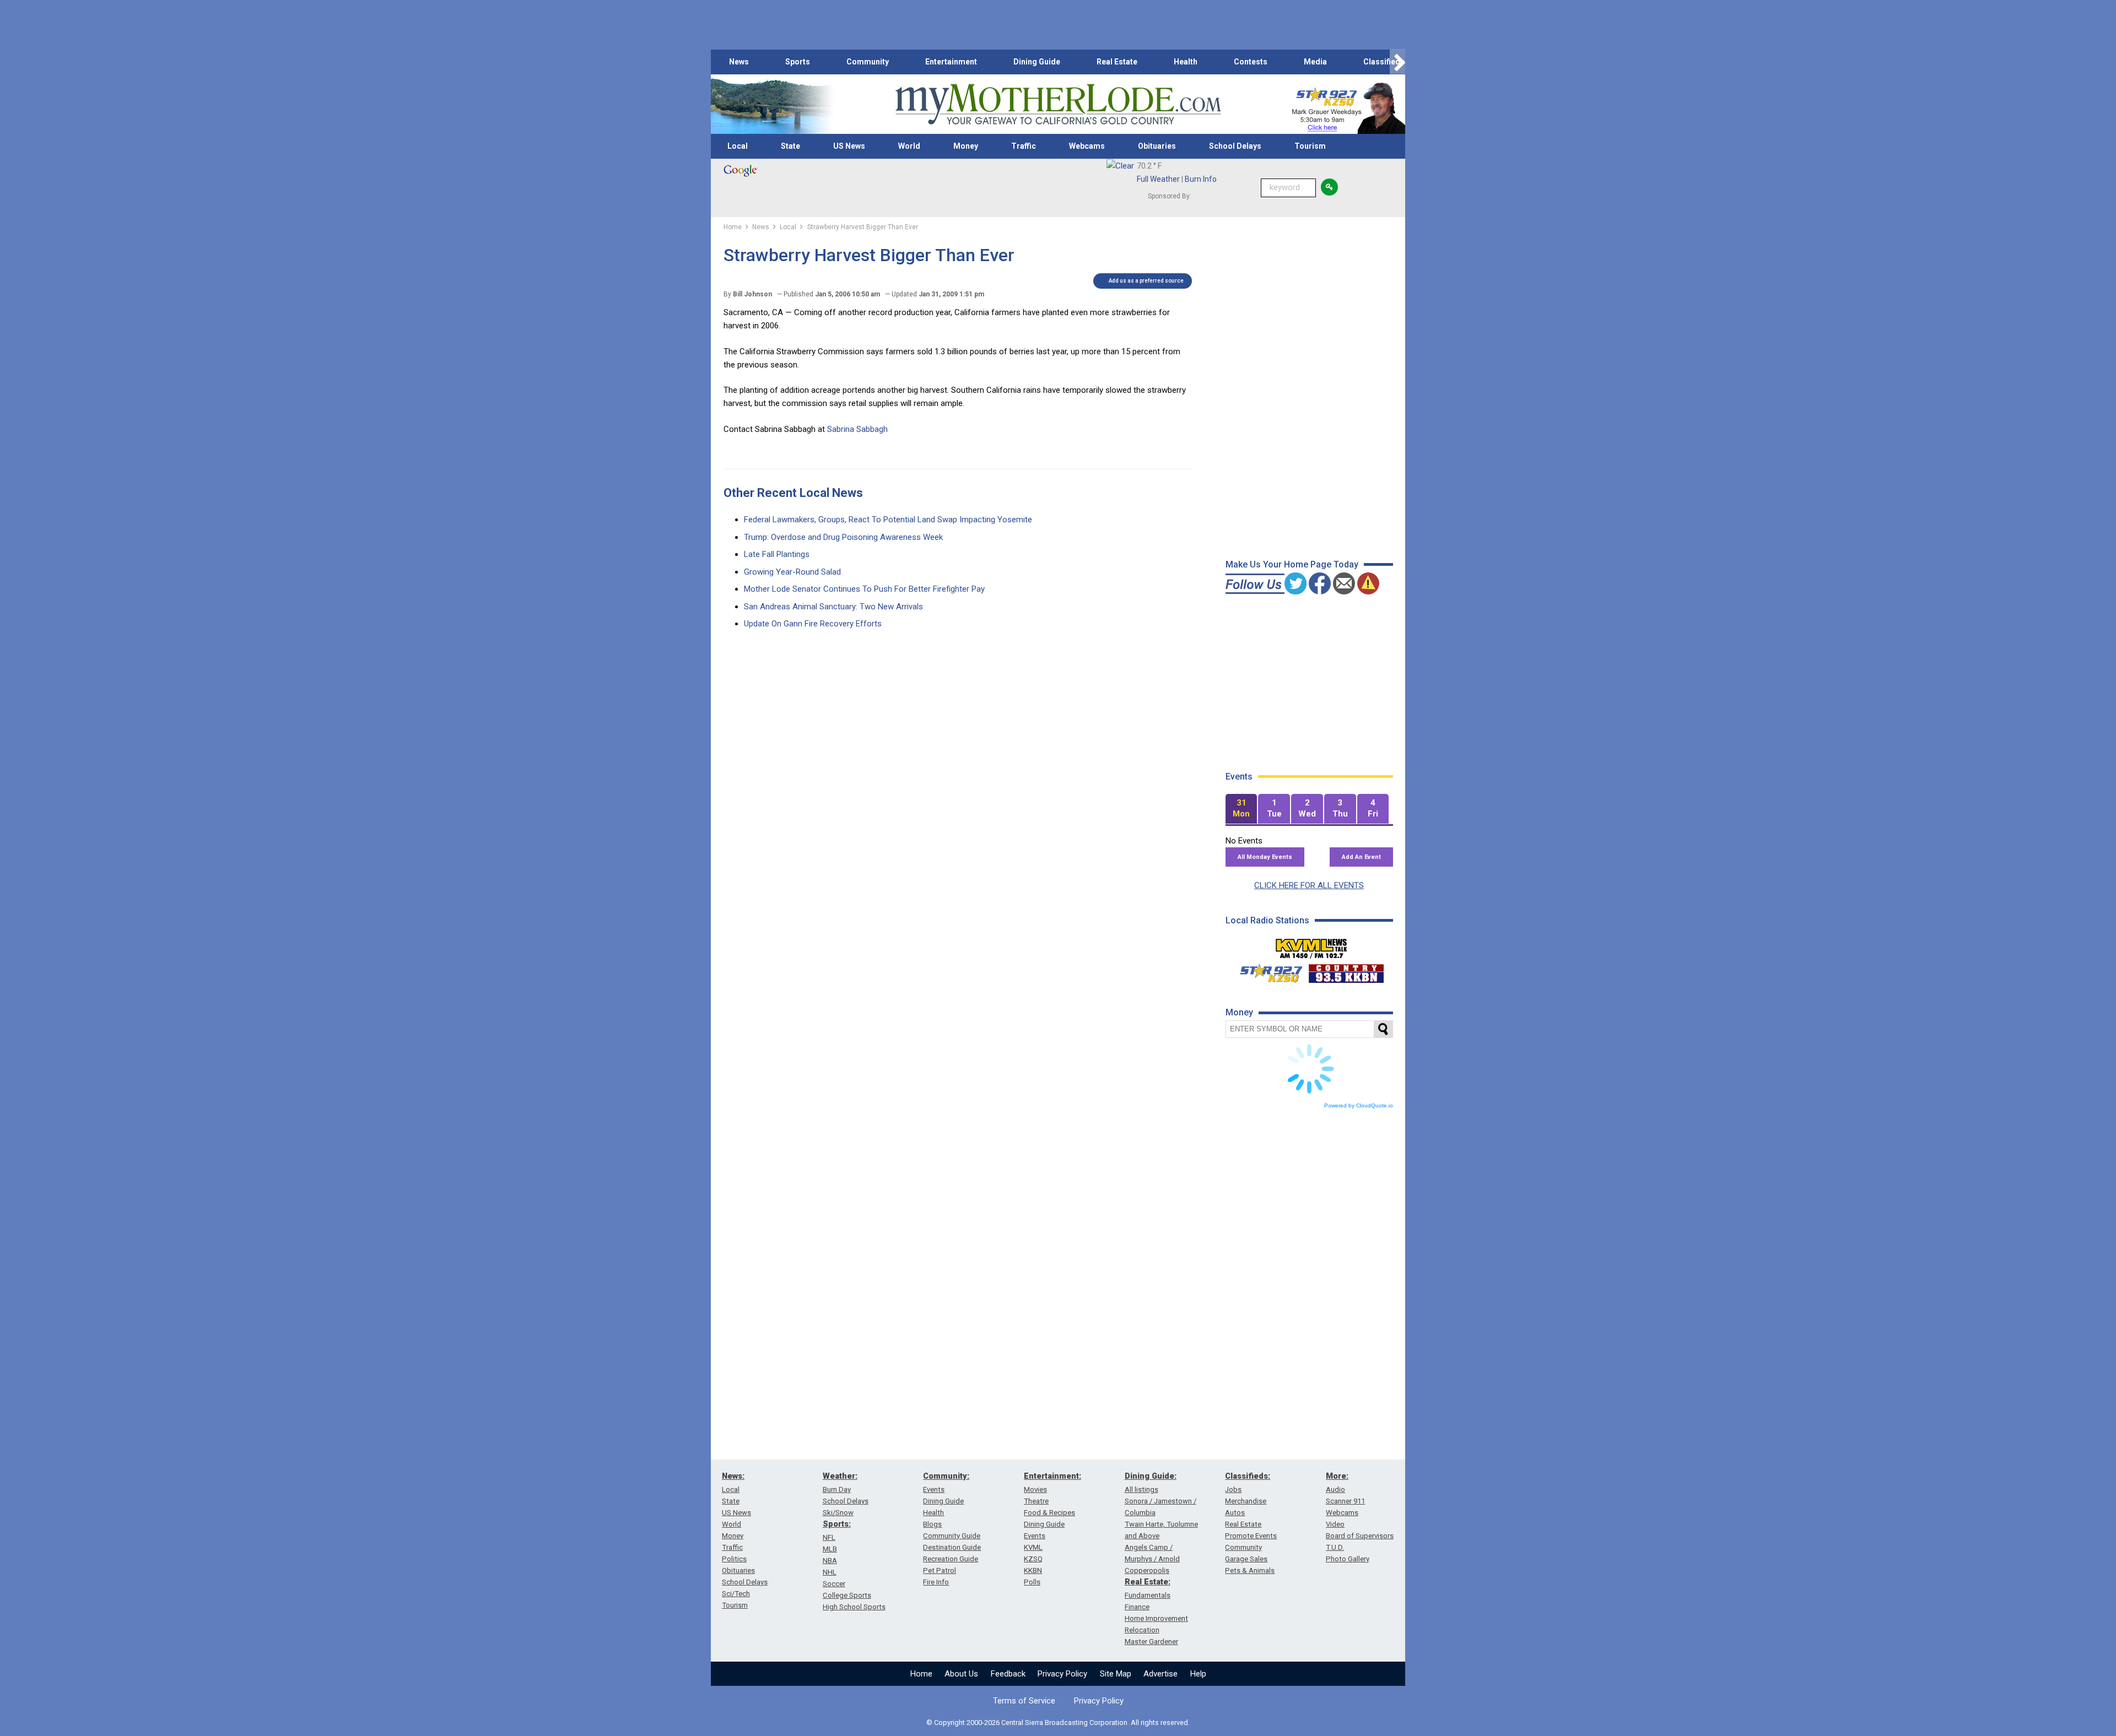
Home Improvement (1156, 1618)
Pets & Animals (1250, 1570)
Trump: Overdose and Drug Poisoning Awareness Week (843, 537)
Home (921, 1674)
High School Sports (854, 1607)
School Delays (1235, 146)
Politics (734, 1559)
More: (1337, 1476)
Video (1335, 1524)
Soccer (834, 1584)
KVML (1033, 1547)
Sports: (837, 1524)
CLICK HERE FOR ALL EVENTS (1309, 885)
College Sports (847, 1595)
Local (738, 146)
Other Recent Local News (793, 493)
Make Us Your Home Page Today (1292, 564)
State (790, 146)
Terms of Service (1024, 1701)
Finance (1137, 1607)
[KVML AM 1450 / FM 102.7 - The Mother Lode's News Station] (1311, 945)
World (909, 146)
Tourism (1310, 146)
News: (733, 1476)
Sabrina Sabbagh (857, 429)
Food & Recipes (1049, 1513)
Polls (1032, 1582)
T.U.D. (1335, 1547)
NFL (829, 1537)
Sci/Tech (736, 1594)
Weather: (840, 1476)
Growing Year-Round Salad (792, 572)
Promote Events (1251, 1536)
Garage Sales (1246, 1559)
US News (849, 146)
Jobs (1233, 1489)
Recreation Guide (951, 1559)
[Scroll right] (1397, 62)
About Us (961, 1674)
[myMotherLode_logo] (1058, 104)
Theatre (1036, 1501)
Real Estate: (1148, 1582)
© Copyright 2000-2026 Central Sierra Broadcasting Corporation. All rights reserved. (1058, 1723)
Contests (1251, 62)
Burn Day (837, 1489)
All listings (1141, 1489)
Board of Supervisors (1360, 1536)
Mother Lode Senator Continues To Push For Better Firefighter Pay (864, 589)
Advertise (1160, 1674)
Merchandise (1246, 1501)
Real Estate (1117, 62)
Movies (1035, 1489)
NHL (830, 1572)
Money (966, 146)
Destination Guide (952, 1547)
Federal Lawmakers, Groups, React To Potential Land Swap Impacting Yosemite (888, 520)
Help (1198, 1674)
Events (934, 1489)
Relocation (1142, 1630)
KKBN (1033, 1570)
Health (1186, 62)
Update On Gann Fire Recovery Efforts (813, 624)
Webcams (1087, 146)
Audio (1335, 1489)
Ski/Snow (838, 1513)
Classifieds (1384, 62)
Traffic (1024, 146)
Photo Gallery (1348, 1559)
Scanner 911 (1345, 1501)
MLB (830, 1549)
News (739, 62)
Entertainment (951, 62)
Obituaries (1157, 146)
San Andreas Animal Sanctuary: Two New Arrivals (833, 607)
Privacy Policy (1062, 1674)
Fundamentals (1148, 1595)
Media (1315, 62)
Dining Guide (1037, 62)
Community (868, 62)
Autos (1235, 1513)
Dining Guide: (1151, 1476)
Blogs (932, 1524)
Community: (946, 1476)
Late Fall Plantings (777, 554)
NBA (830, 1561)
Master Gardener (1151, 1642)
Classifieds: (1248, 1476)
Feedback (1008, 1674)
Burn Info (1201, 179)
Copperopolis (1147, 1570)
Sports (798, 62)
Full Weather (1158, 179)
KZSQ (1033, 1559)
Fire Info (936, 1582)
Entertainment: (1052, 1476)
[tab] (1241, 809)
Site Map (1116, 1674)
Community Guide (952, 1536)
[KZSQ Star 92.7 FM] (1266, 971)
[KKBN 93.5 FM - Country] (1346, 971)
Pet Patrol (940, 1570)
